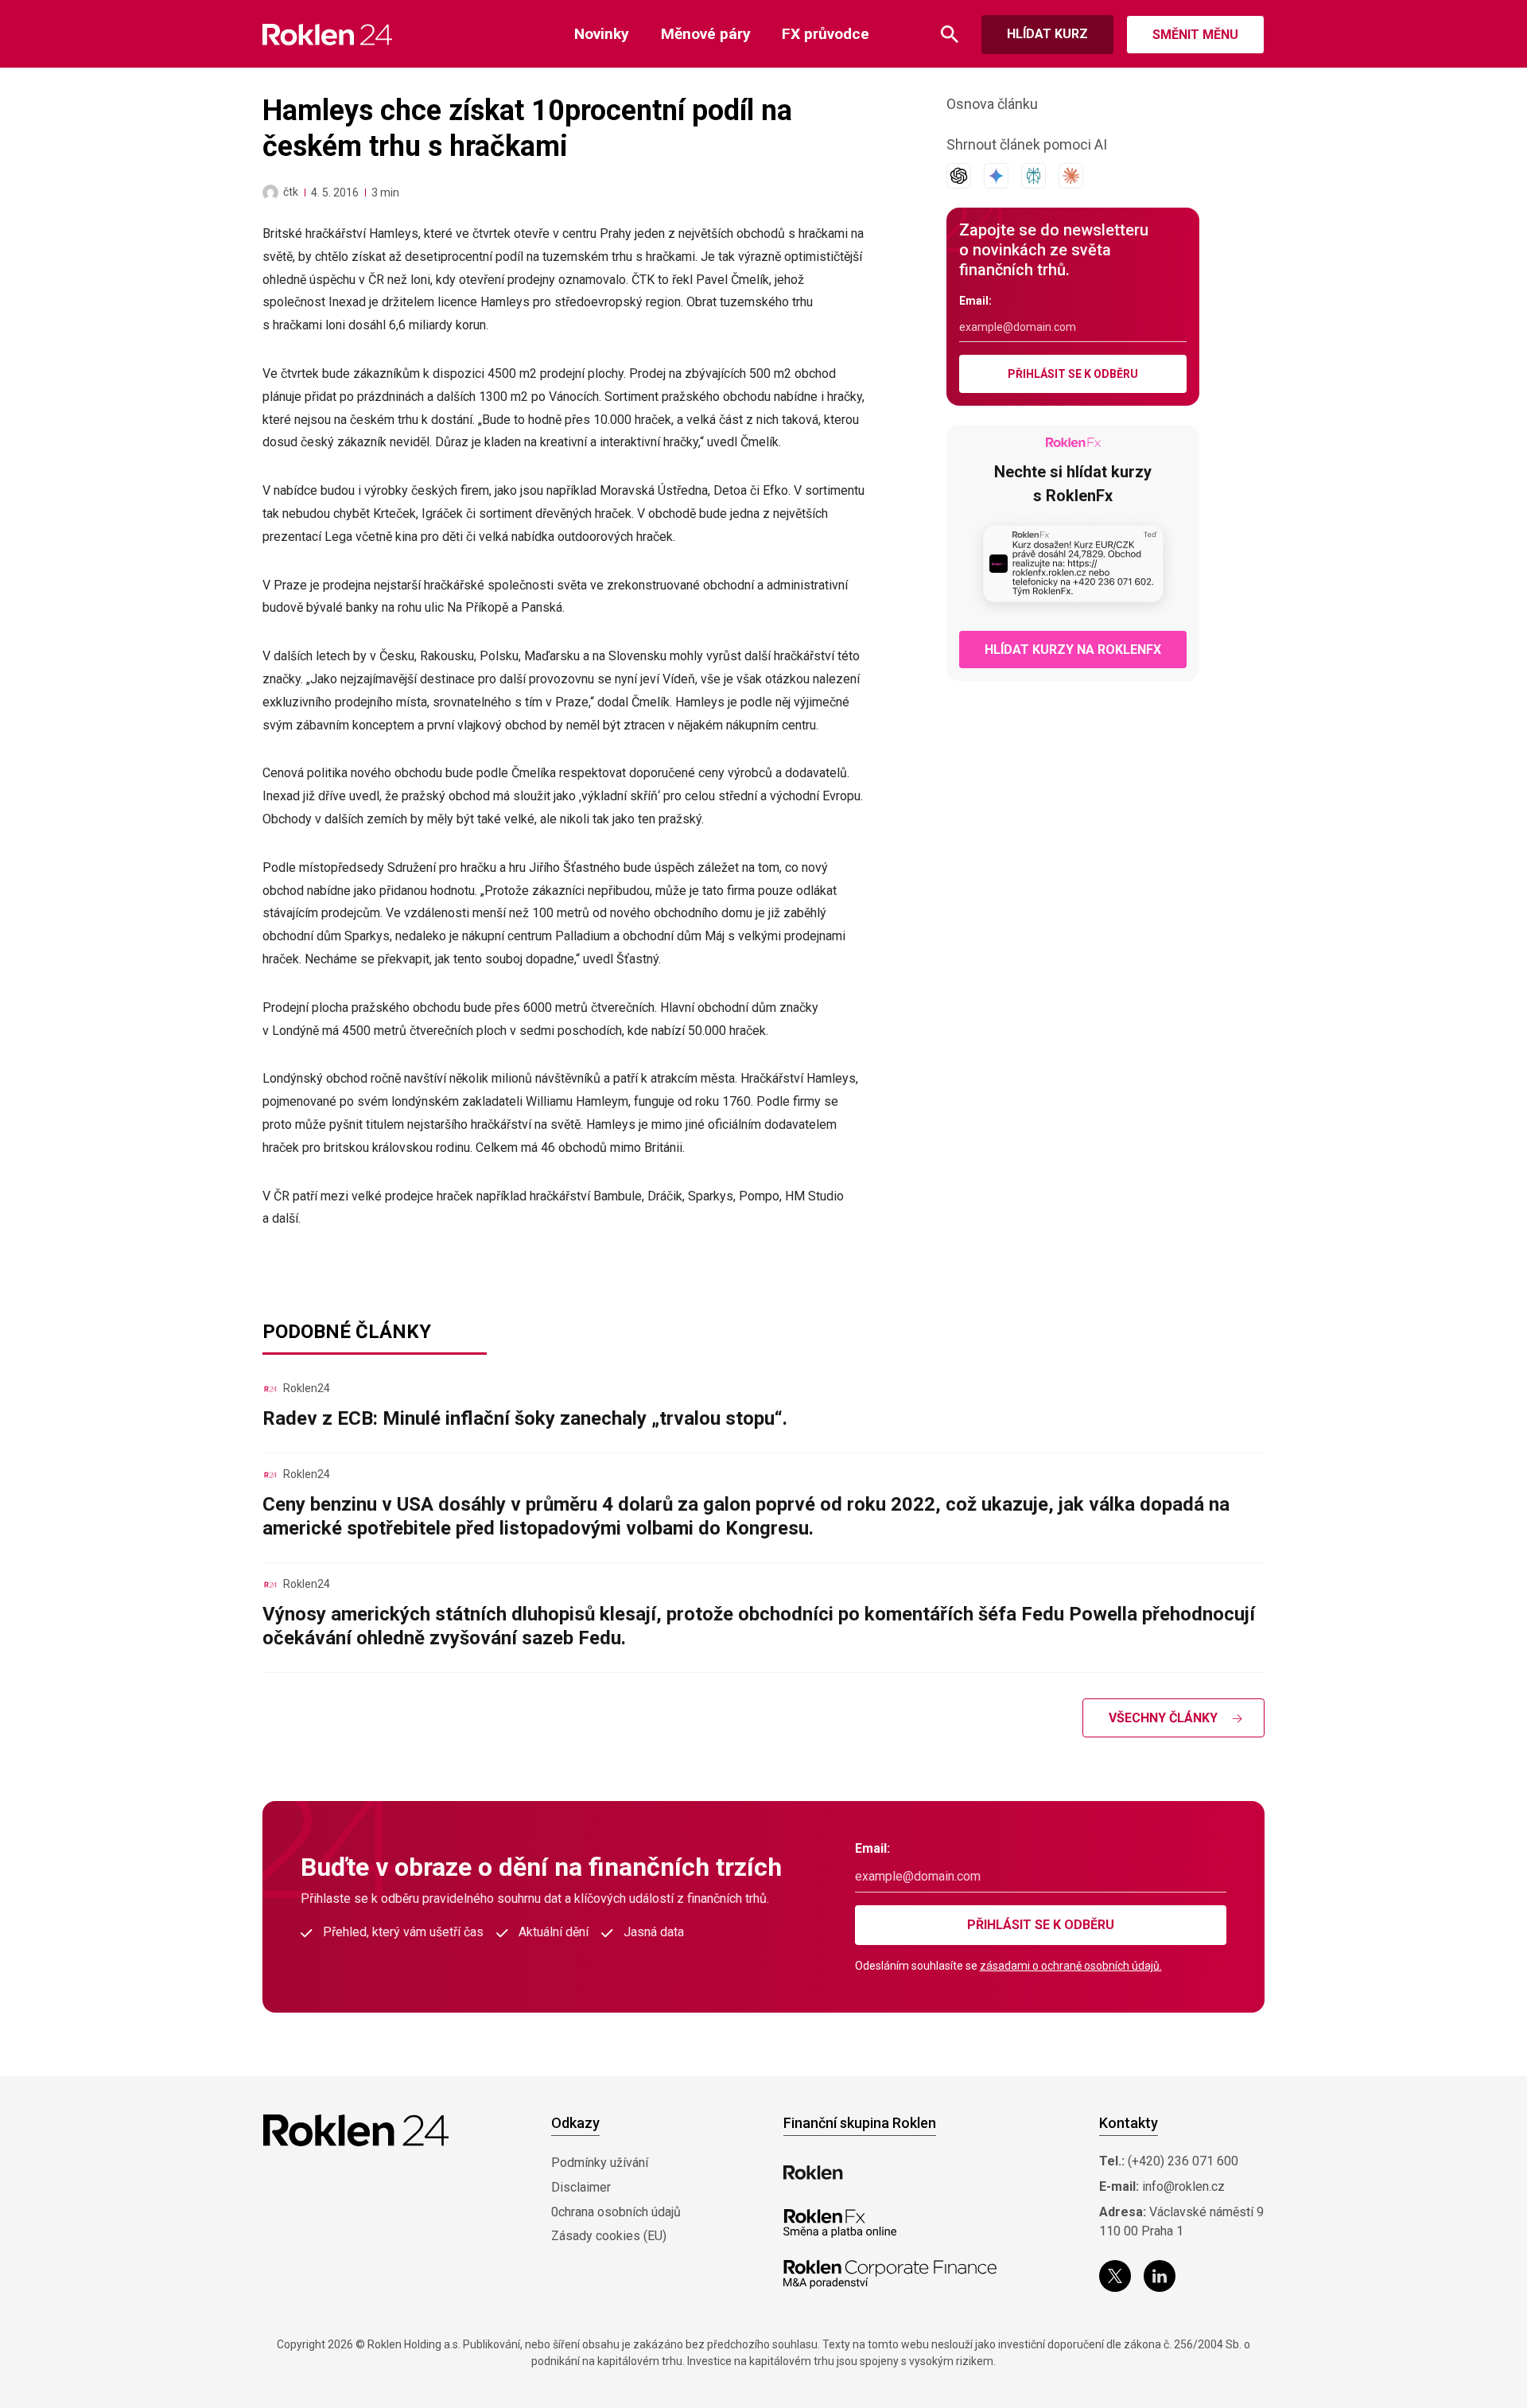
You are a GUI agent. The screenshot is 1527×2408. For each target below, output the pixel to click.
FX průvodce (826, 34)
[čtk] (270, 193)
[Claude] (1071, 176)
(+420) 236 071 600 (1183, 2161)
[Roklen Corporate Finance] (890, 2274)
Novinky (602, 34)
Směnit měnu (1195, 35)
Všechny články (1163, 1718)
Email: (975, 301)
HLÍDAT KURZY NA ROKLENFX (1073, 650)
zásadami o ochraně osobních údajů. (1071, 1966)
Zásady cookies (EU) (609, 2236)
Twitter (1115, 2276)
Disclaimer (581, 2187)
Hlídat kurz (1047, 34)
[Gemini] (996, 176)
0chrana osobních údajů (616, 2212)
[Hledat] (950, 35)
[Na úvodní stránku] (327, 35)
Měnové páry (706, 34)
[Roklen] (813, 2173)
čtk (291, 192)
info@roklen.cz (1183, 2186)
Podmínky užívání (600, 2163)
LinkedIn (1160, 2276)
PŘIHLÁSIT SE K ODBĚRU (1073, 374)
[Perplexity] (1034, 176)
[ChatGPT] (959, 176)
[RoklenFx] (839, 2223)
